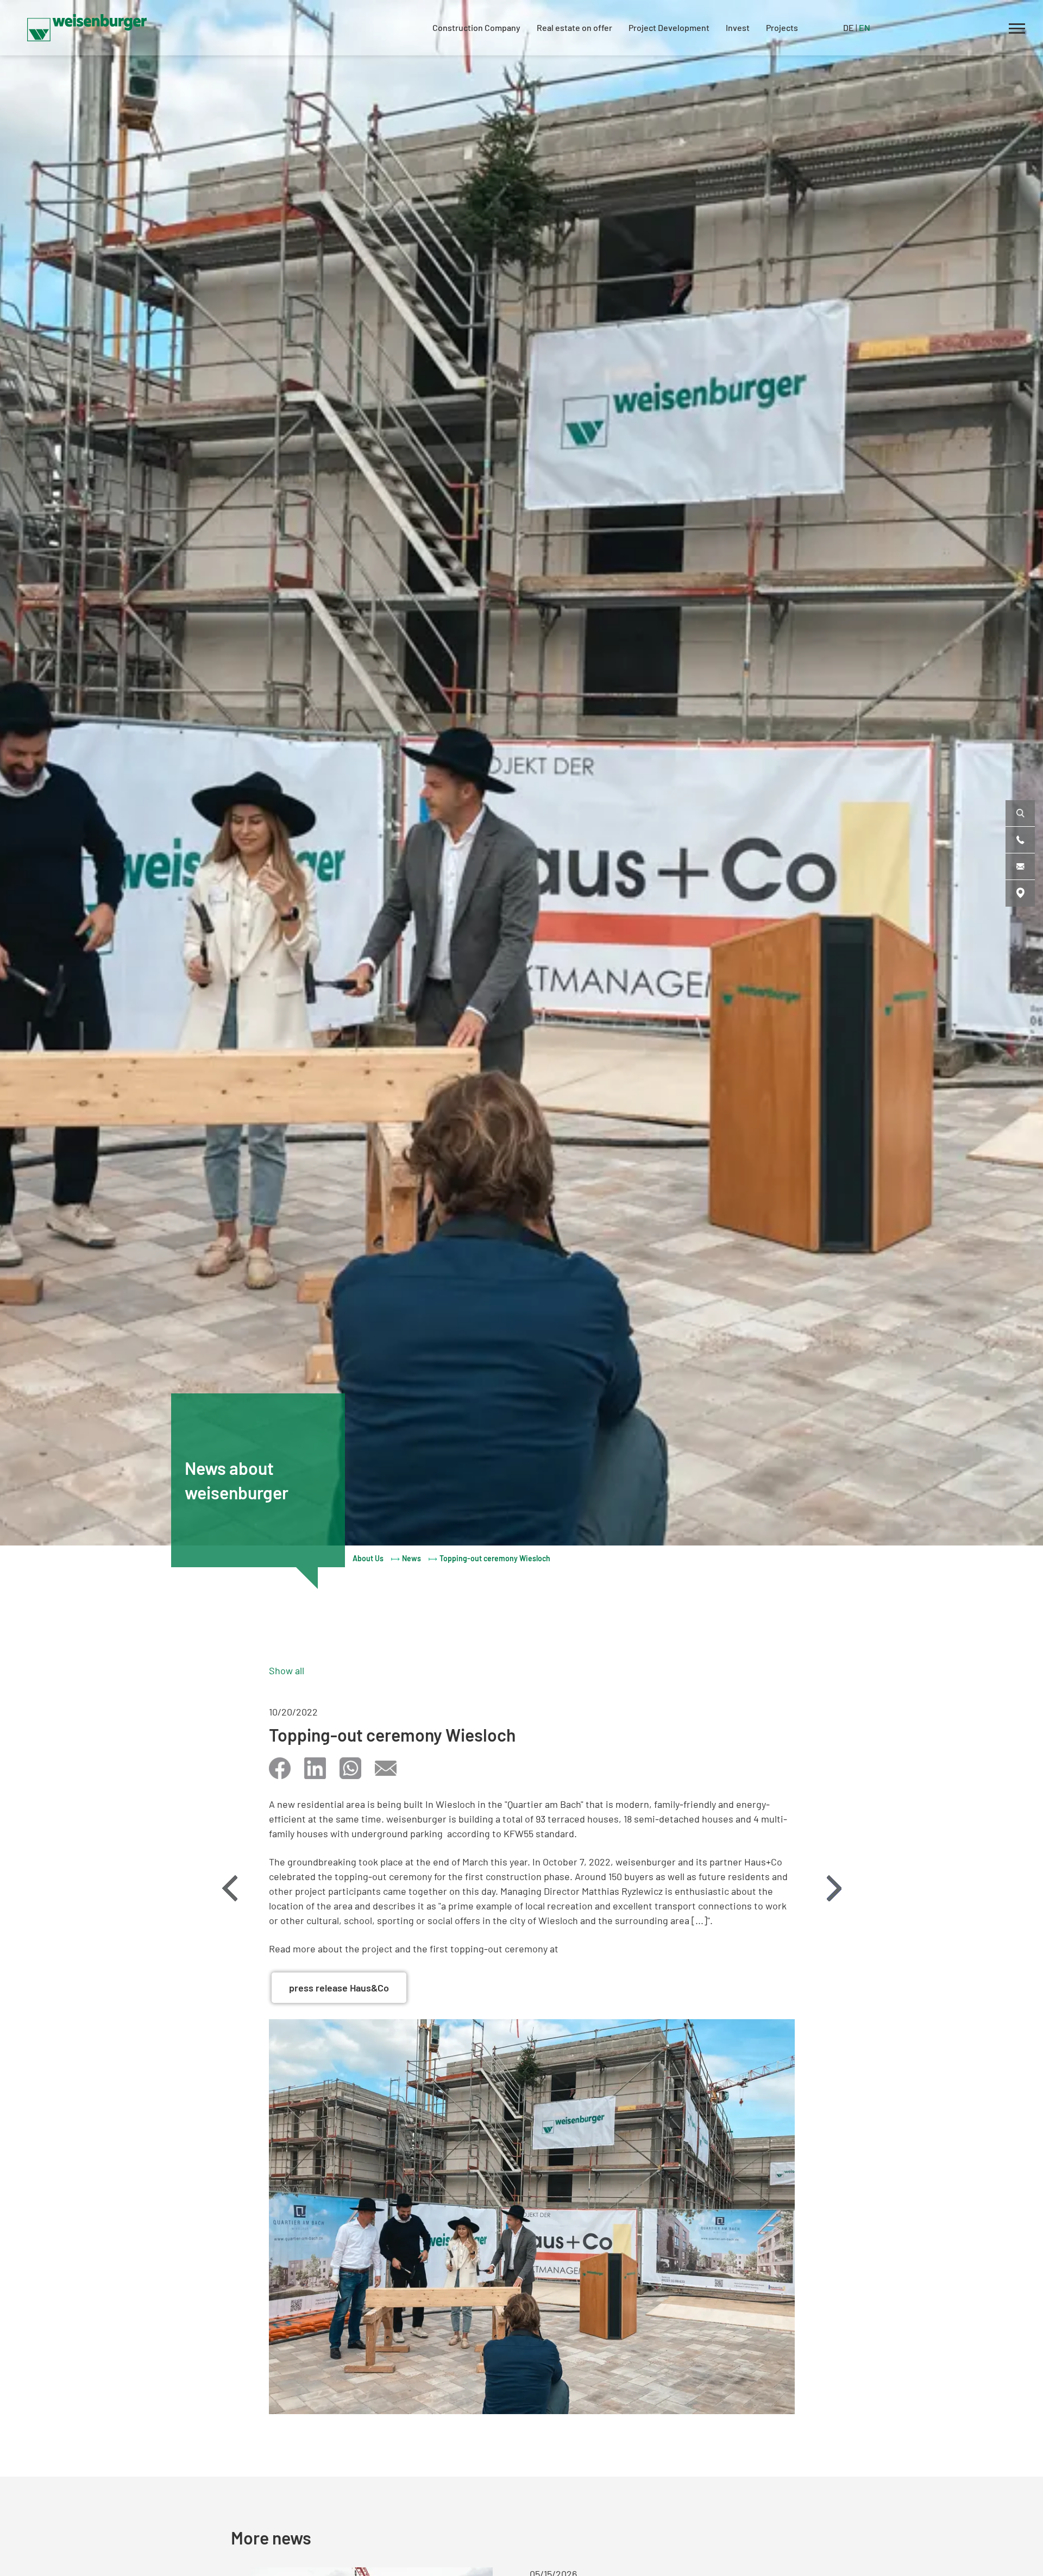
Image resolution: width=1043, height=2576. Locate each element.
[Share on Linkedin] (315, 1768)
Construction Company (476, 27)
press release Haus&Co (339, 1988)
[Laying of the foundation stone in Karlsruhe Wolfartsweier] (230, 1888)
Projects (782, 27)
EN (865, 27)
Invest (738, 27)
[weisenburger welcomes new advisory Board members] (834, 1888)
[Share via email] (386, 1768)
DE (849, 27)
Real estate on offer (574, 27)
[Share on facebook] (280, 1768)
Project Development (669, 27)
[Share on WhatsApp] (350, 1768)
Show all (287, 1670)
